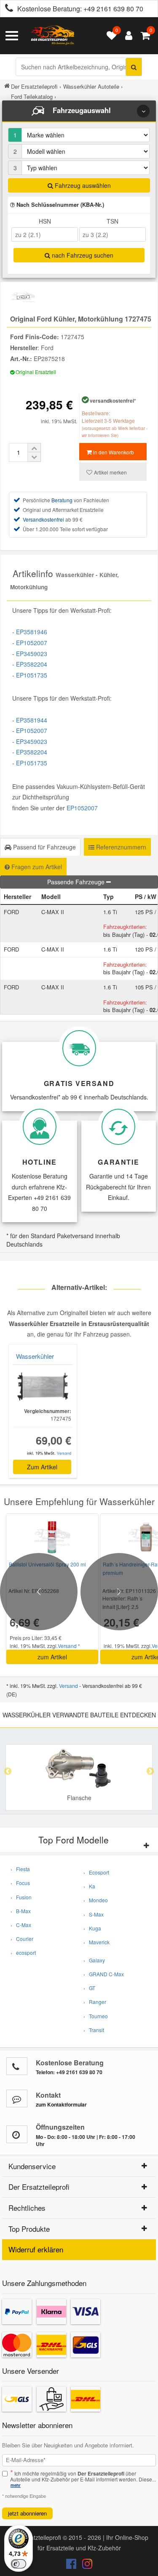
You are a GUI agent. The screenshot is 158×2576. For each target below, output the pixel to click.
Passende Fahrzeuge (77, 882)
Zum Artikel (42, 1467)
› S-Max (94, 1914)
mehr (16, 2485)
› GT (89, 1988)
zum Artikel (52, 1657)
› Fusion (21, 1897)
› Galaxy (94, 1960)
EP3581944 (32, 720)
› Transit (94, 2030)
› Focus (20, 1883)
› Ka (89, 1886)
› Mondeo (96, 1900)
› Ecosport (96, 1872)
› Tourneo (96, 2016)
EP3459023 (32, 654)
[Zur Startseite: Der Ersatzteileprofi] (53, 36)
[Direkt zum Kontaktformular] (17, 2099)
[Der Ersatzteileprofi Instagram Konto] (85, 2565)
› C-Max (21, 1925)
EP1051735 (32, 675)
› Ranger (95, 2002)
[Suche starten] (134, 67)
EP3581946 (32, 632)
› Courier (22, 1939)
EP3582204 (32, 664)
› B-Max (21, 1911)
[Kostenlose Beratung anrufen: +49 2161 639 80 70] (7, 9)
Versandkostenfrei (43, 519)
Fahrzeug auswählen (82, 185)
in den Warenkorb (113, 452)
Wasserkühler (35, 1356)
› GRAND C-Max (104, 1974)
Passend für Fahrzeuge (44, 847)
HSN (45, 221)
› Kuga (92, 1928)
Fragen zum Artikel (36, 867)
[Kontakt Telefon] (17, 2066)
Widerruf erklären (36, 2249)
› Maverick (96, 1942)
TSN (112, 221)
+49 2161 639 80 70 (113, 9)
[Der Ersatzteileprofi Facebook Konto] (72, 2565)
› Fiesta (20, 1869)
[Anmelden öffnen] (127, 36)
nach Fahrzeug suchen (82, 255)
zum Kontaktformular (61, 2104)
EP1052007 (32, 643)
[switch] (19, 2564)
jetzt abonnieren (27, 2513)
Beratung (62, 500)
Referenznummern (120, 847)
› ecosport (23, 1952)
